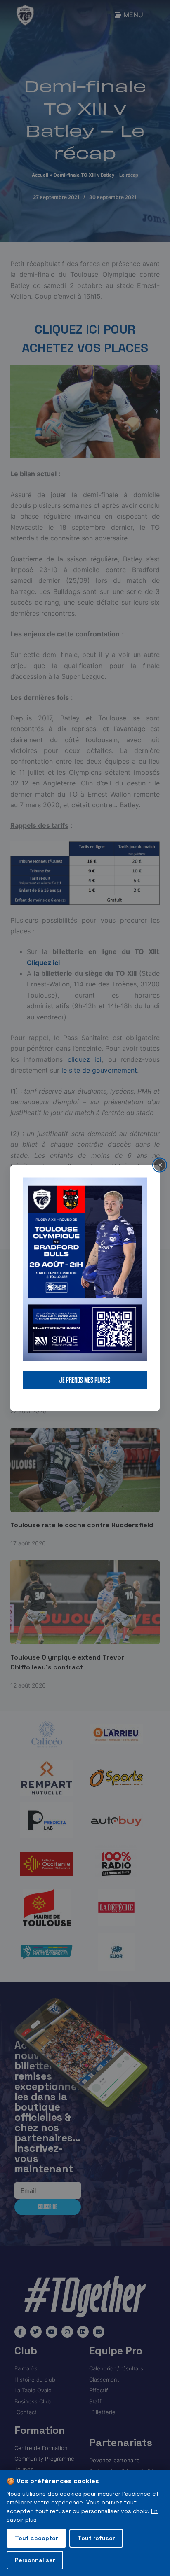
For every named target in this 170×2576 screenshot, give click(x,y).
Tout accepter (36, 2538)
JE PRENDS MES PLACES (85, 1380)
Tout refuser (96, 2538)
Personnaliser (35, 2560)
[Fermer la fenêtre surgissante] (160, 1165)
